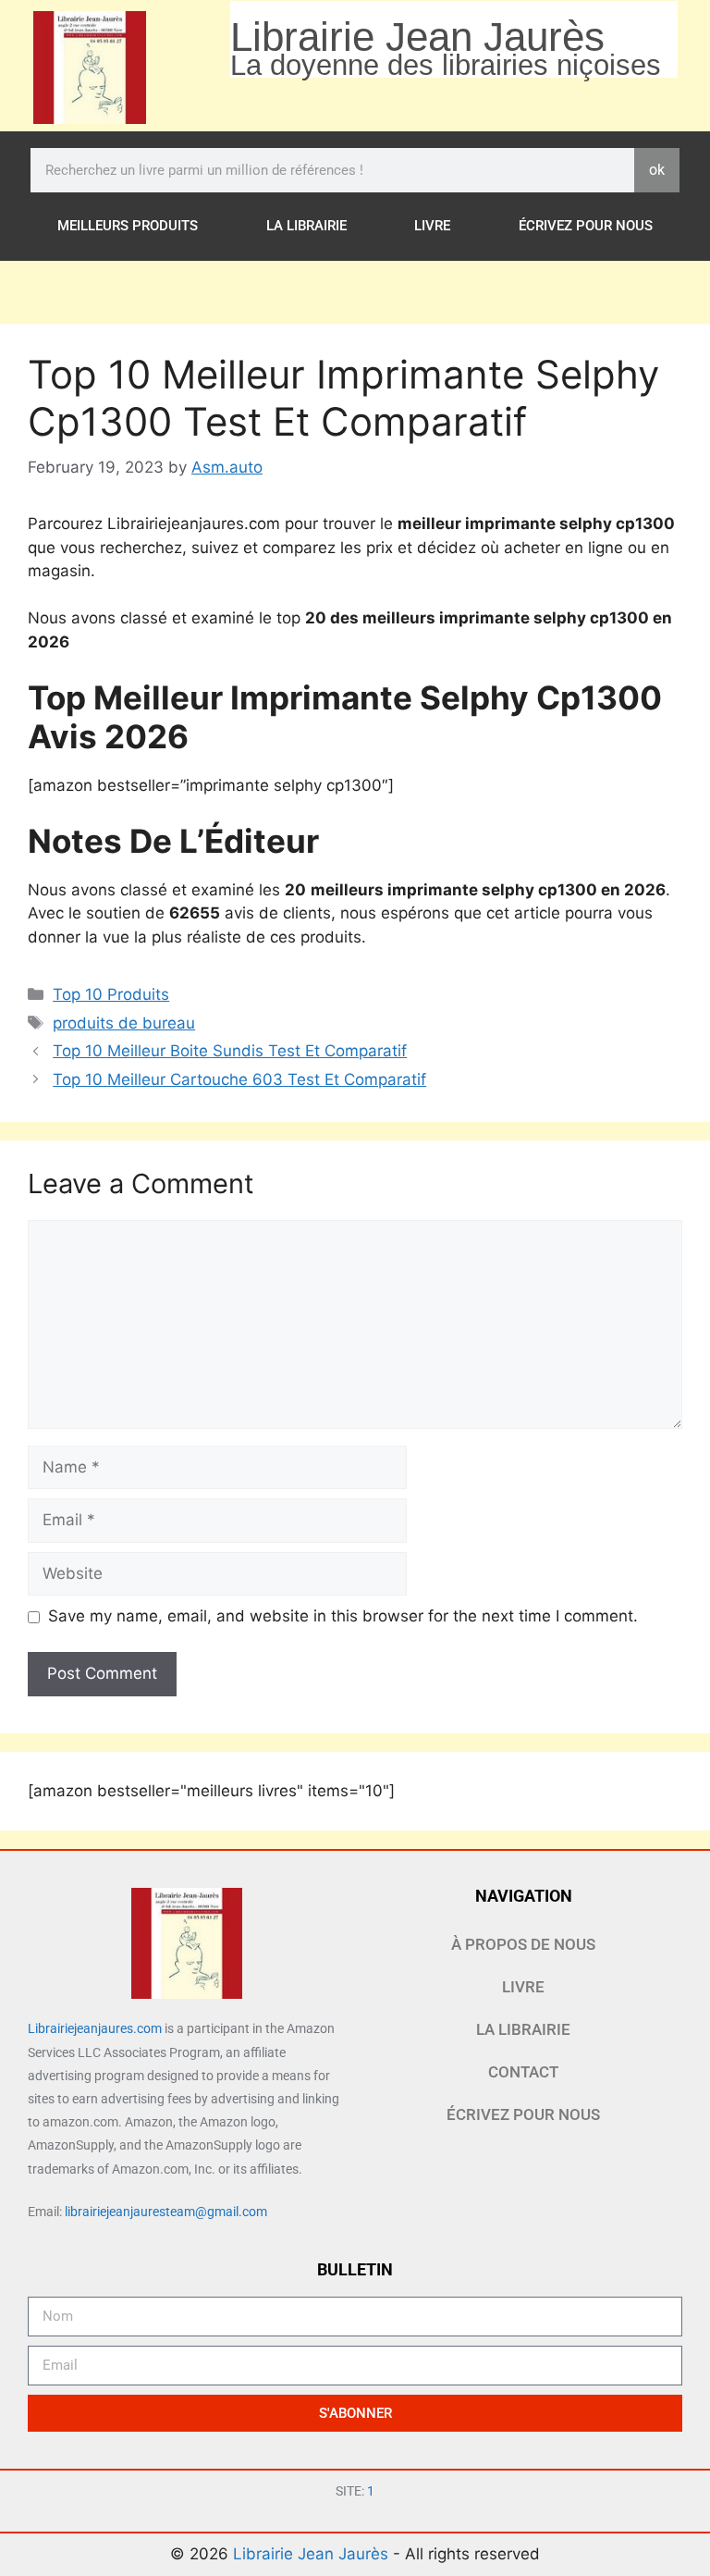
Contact (523, 2072)
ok (657, 170)
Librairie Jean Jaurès (313, 2554)
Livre (432, 226)
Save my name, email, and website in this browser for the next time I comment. (343, 1616)
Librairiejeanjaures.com (95, 2028)
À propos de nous (523, 1944)
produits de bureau (124, 1023)
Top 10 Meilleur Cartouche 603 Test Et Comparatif (239, 1079)
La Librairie (306, 226)
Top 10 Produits (111, 994)
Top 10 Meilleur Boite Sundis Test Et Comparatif (230, 1051)
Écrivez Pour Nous (586, 226)
